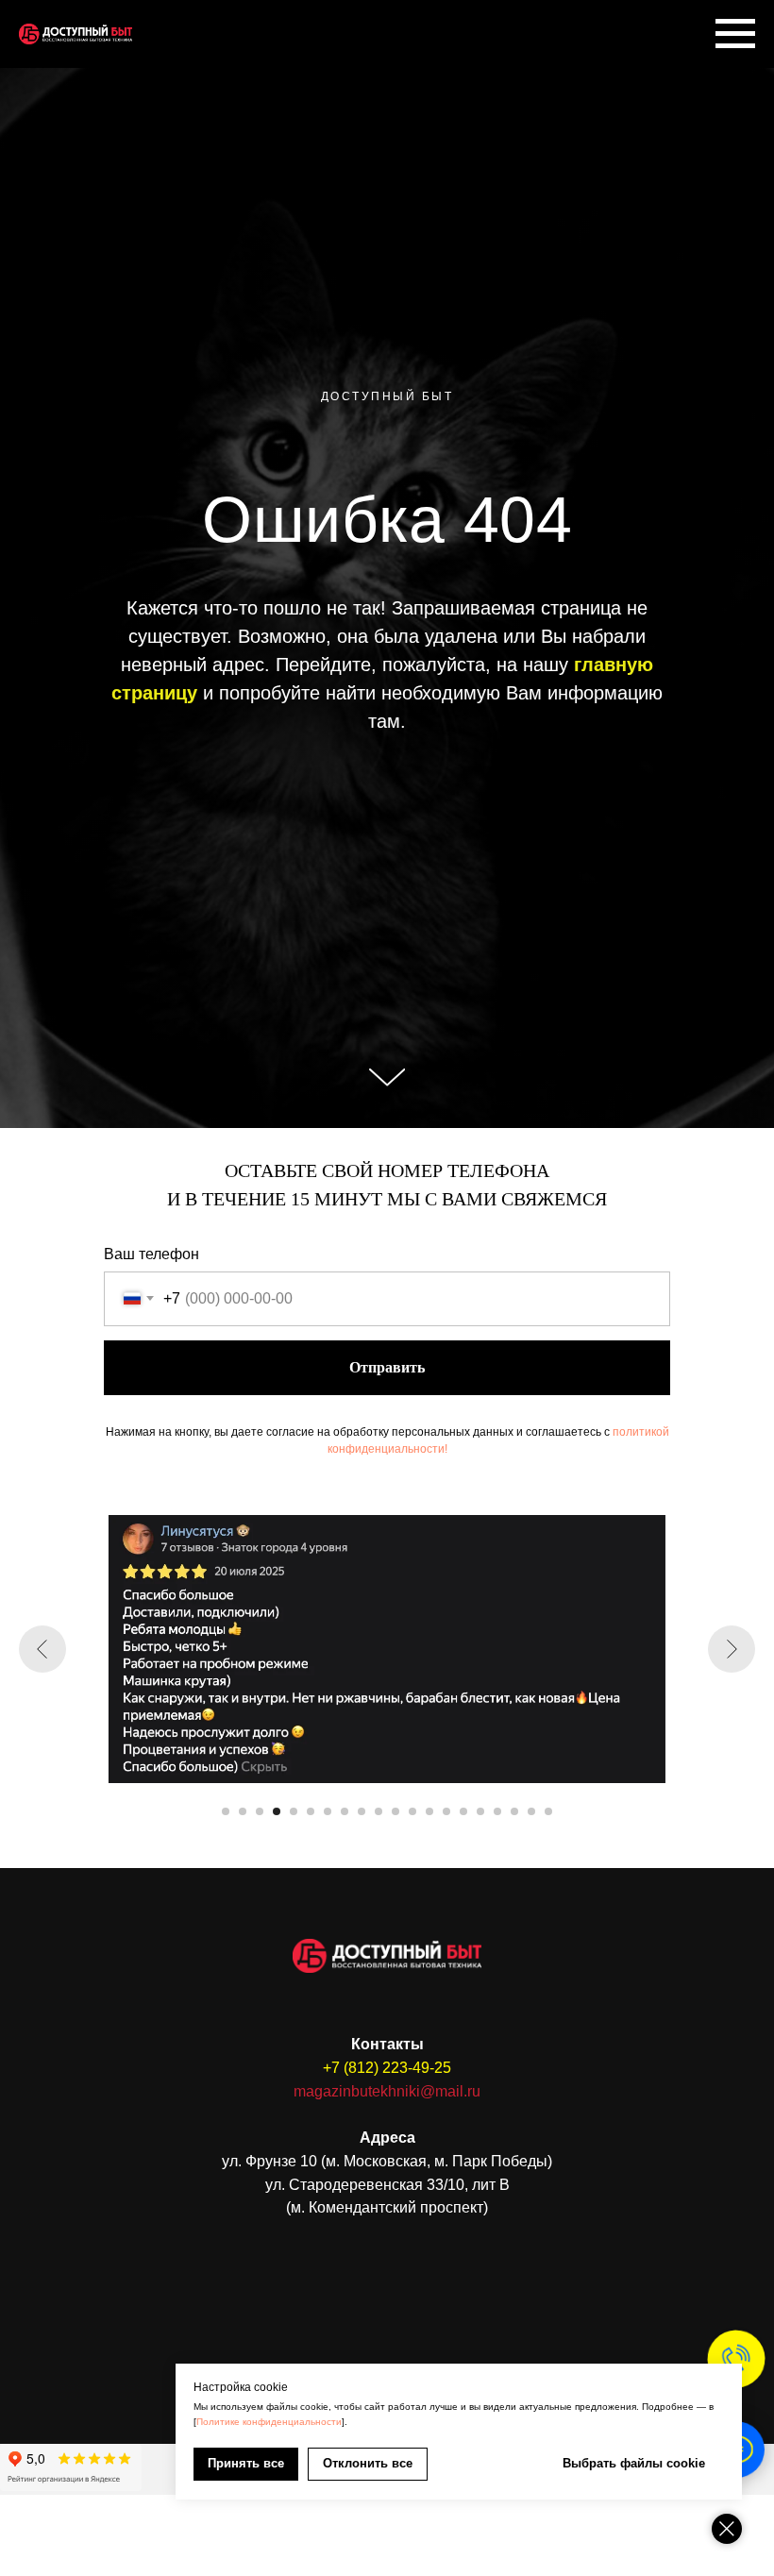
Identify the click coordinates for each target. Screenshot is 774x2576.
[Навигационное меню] (735, 34)
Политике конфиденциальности (269, 2422)
